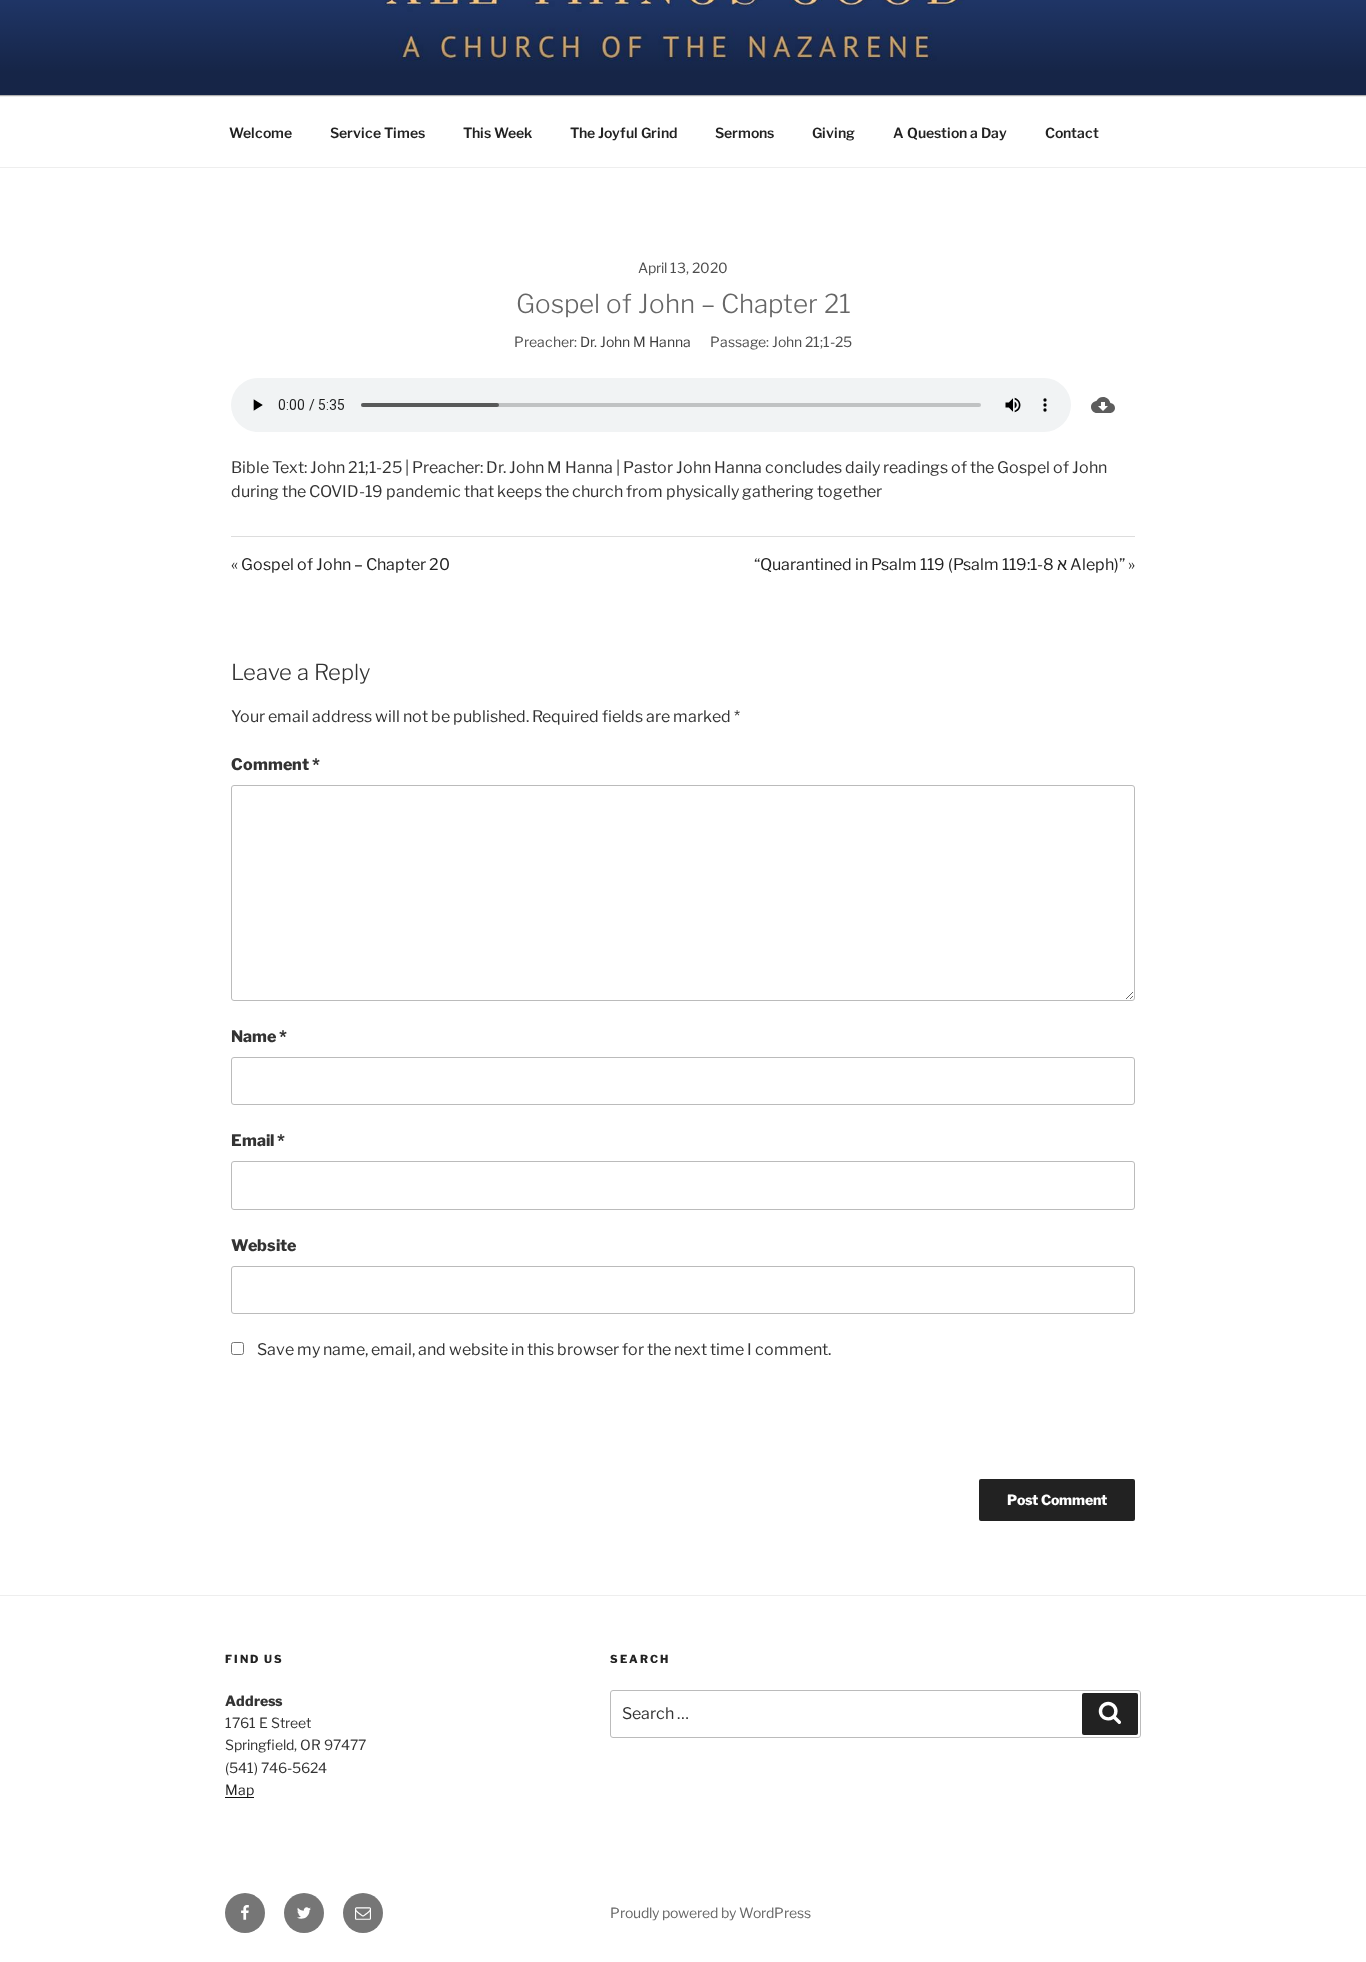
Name (259, 1036)
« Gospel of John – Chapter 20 (340, 564)
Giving (833, 132)
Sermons (744, 132)
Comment (275, 764)
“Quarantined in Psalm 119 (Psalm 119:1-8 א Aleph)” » (944, 564)
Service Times (377, 132)
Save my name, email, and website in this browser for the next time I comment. (544, 1349)
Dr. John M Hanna (635, 341)
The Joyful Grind (623, 132)
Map (239, 1789)
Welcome (260, 132)
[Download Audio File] (1103, 405)
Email (258, 1140)
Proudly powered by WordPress (710, 1912)
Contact (1072, 132)
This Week (497, 132)
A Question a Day (950, 132)
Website (263, 1245)
